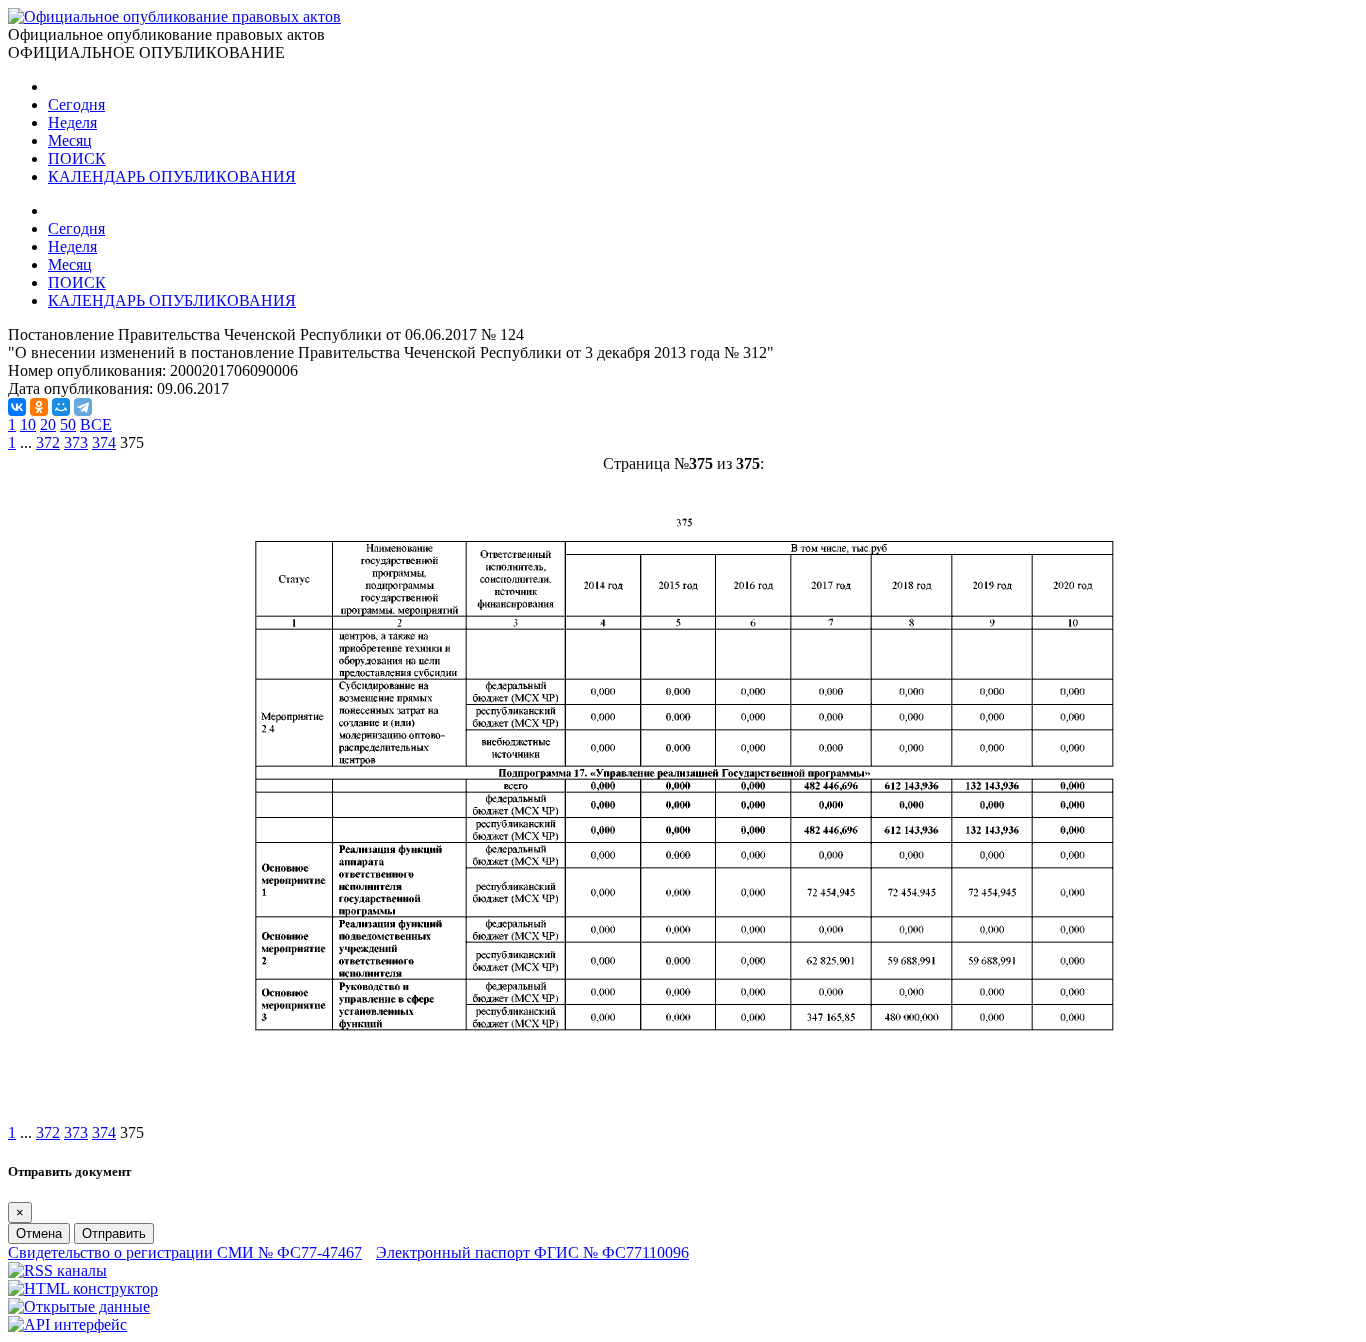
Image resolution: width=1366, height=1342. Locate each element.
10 (28, 424)
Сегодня (76, 104)
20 (48, 424)
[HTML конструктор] (83, 1288)
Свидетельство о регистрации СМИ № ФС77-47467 (185, 1252)
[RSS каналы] (57, 1270)
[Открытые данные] (79, 1306)
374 (104, 442)
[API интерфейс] (67, 1324)
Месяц (70, 140)
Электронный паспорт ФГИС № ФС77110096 (532, 1252)
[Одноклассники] (39, 407)
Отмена (39, 1233)
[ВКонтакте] (17, 407)
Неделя (72, 122)
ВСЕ (96, 424)
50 (68, 424)
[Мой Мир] (61, 407)
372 (48, 442)
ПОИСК (77, 158)
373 (76, 442)
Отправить (114, 1233)
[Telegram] (83, 407)
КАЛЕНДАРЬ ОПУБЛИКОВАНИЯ (172, 176)
